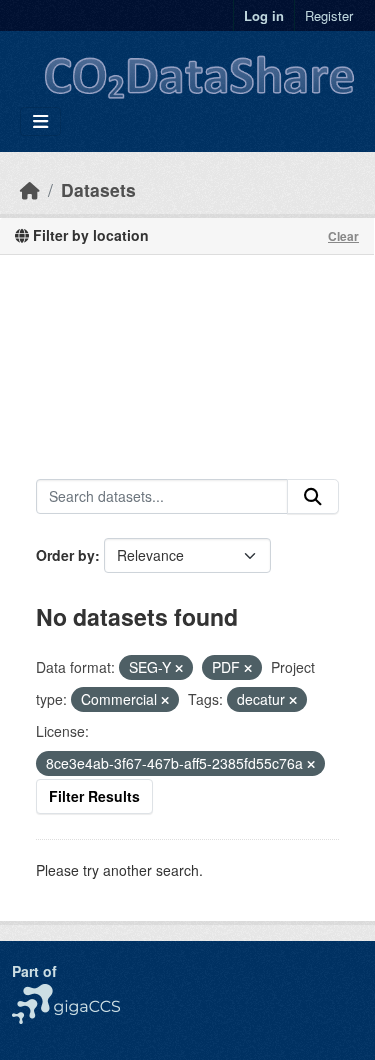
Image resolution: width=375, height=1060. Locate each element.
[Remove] (179, 668)
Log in (264, 15)
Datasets (98, 189)
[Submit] (313, 497)
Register (329, 15)
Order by (65, 555)
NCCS (31, 994)
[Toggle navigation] (40, 121)
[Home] (30, 189)
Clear (343, 236)
